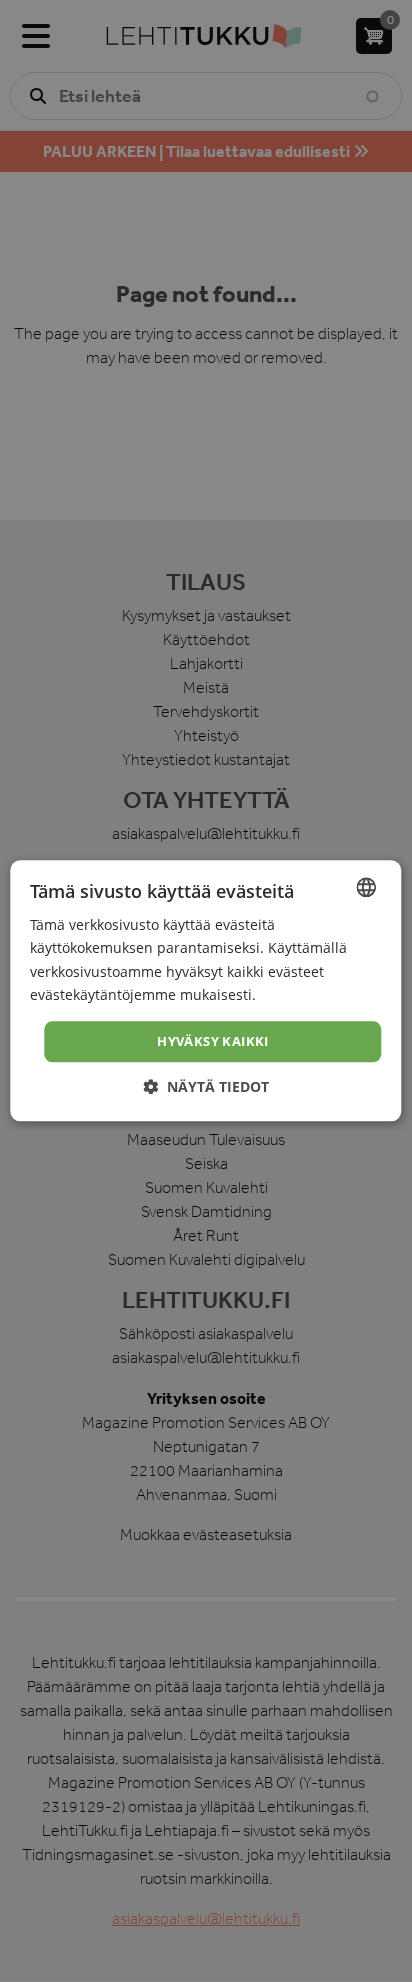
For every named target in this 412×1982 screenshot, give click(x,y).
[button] (206, 1087)
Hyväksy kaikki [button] (213, 1041)
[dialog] (206, 991)
